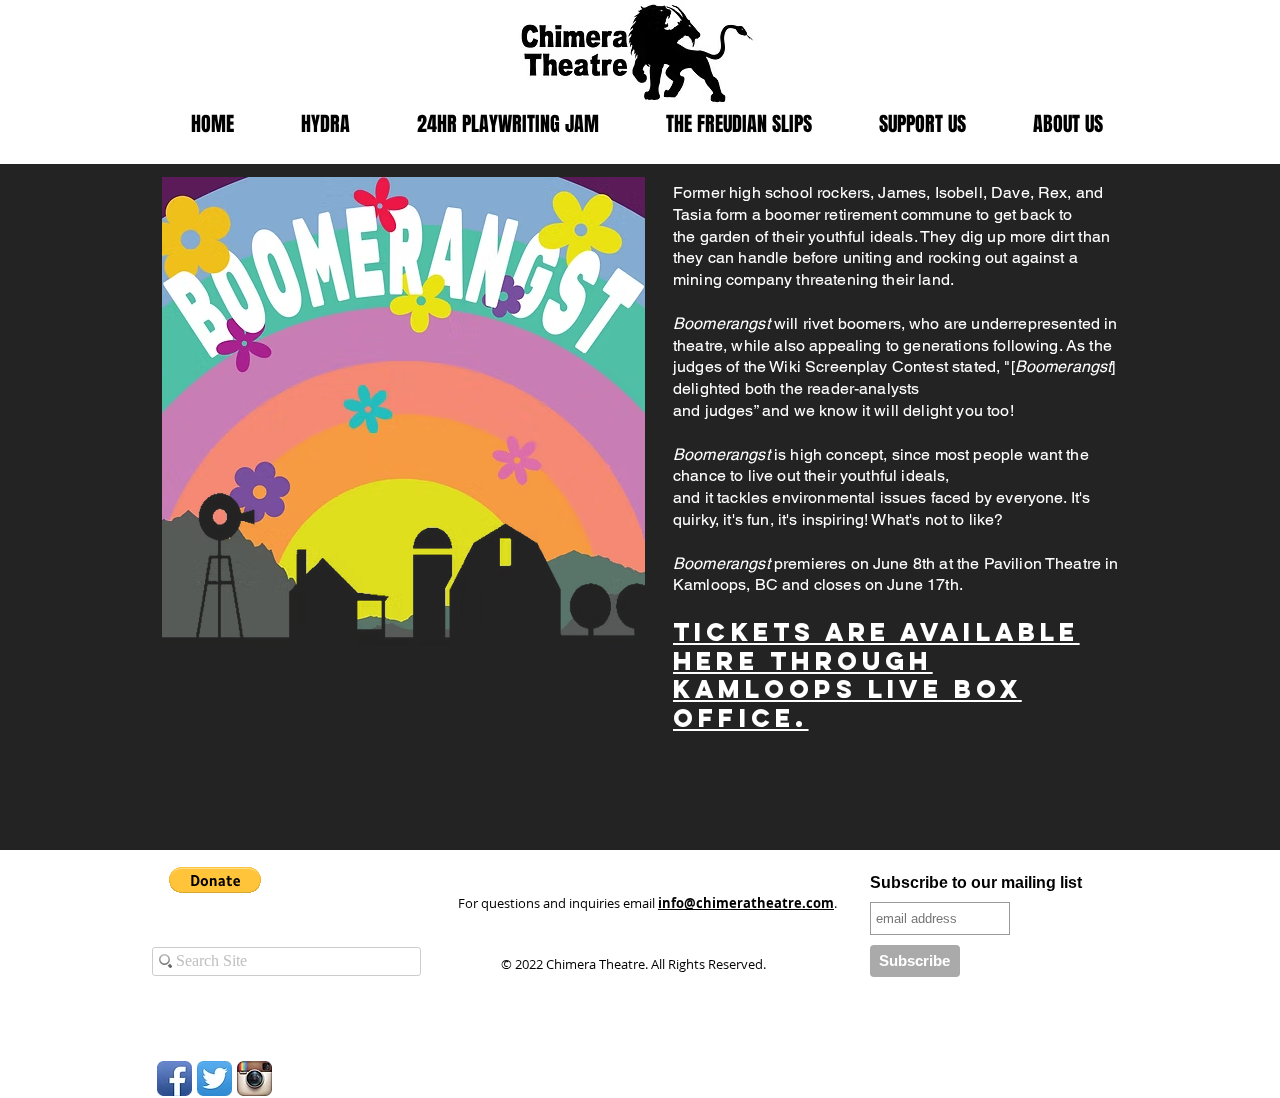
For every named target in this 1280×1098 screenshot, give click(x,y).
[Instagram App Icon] (254, 1078)
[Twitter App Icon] (214, 1078)
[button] (215, 880)
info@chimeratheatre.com (746, 903)
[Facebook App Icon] (174, 1078)
